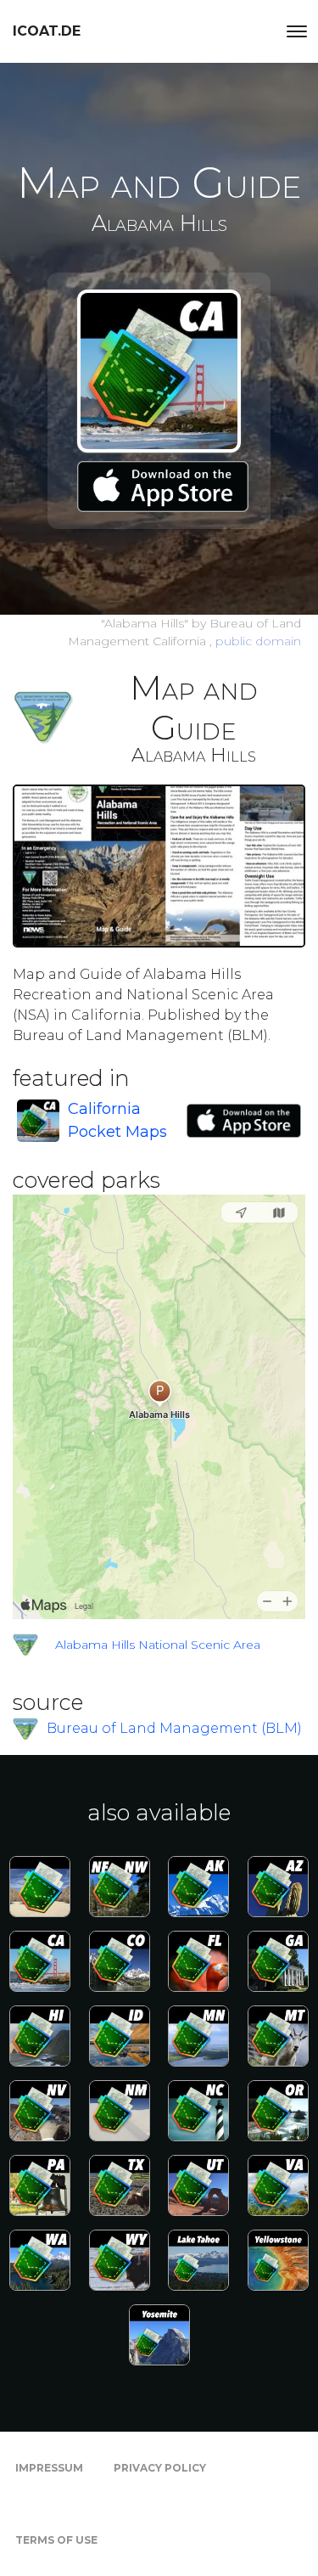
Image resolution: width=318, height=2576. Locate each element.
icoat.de (47, 31)
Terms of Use (56, 2540)
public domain (258, 641)
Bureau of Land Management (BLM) (174, 1728)
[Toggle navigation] (297, 31)
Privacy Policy (160, 2468)
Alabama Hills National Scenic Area (158, 1645)
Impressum (49, 2468)
